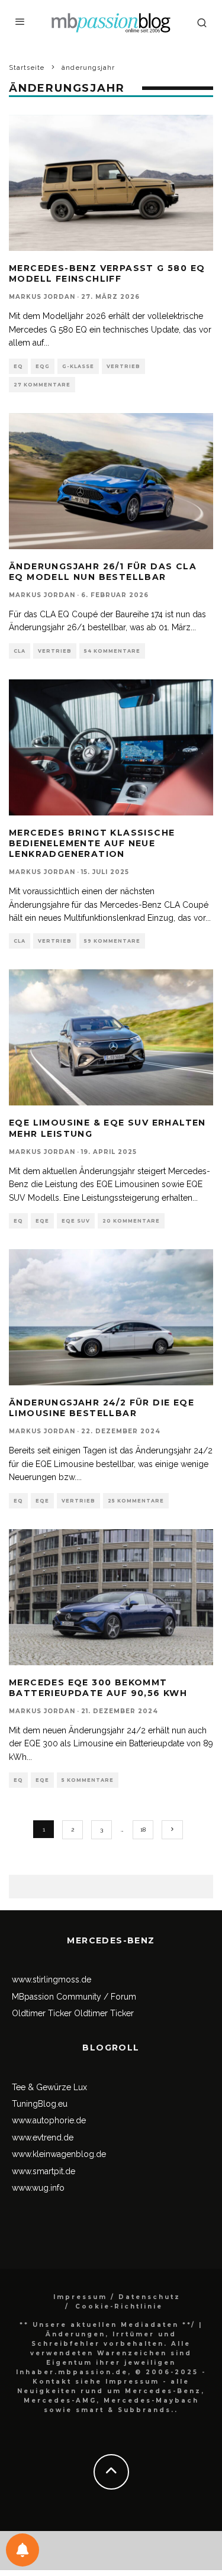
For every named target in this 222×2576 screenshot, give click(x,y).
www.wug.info (38, 2188)
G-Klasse (78, 366)
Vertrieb (123, 366)
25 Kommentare (136, 1501)
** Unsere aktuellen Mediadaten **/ (107, 2325)
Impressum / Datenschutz (117, 2297)
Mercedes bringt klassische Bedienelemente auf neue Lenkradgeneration (92, 843)
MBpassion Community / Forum (74, 1997)
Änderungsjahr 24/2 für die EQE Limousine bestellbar (102, 1408)
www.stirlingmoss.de (52, 1979)
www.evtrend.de (43, 2137)
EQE (42, 1221)
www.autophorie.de (49, 2120)
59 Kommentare (112, 941)
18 (143, 1829)
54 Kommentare (112, 651)
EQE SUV (76, 1221)
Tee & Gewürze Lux (49, 2087)
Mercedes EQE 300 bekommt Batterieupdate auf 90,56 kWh (98, 1688)
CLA (20, 651)
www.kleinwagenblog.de (59, 2154)
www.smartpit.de (44, 2171)
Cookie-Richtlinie (119, 2306)
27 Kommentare (42, 385)
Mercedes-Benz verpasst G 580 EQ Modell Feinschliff (107, 273)
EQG (43, 366)
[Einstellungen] (22, 2550)
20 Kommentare (131, 1221)
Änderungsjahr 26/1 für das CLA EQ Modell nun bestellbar (103, 572)
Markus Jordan (42, 297)
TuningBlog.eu (40, 2104)
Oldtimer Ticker (42, 2013)
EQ (18, 366)
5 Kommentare (88, 1780)
